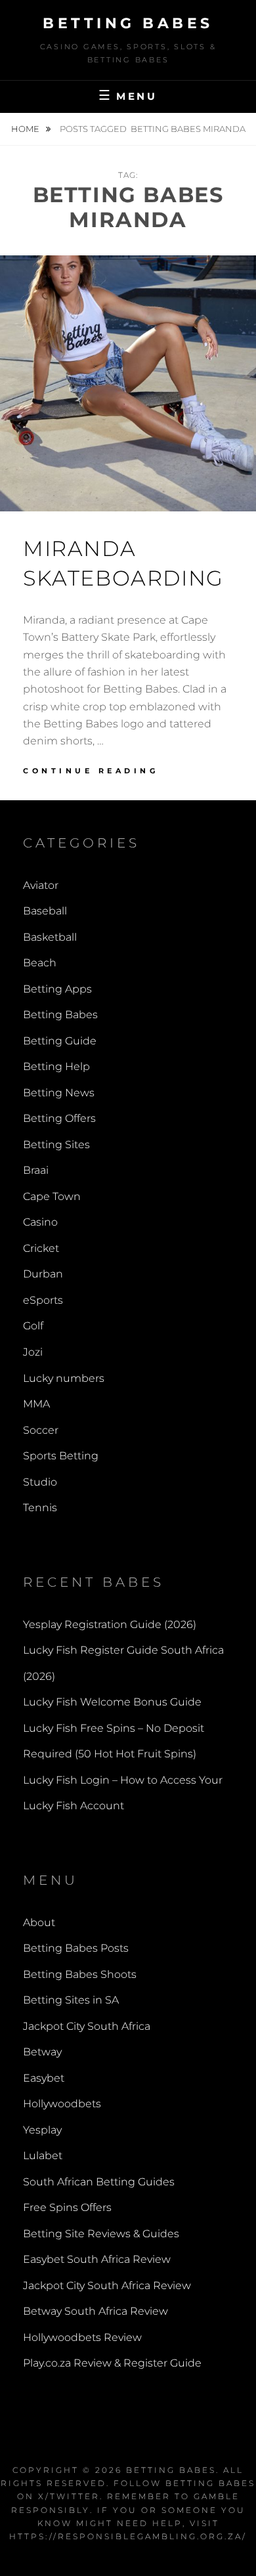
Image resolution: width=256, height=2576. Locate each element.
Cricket (41, 1248)
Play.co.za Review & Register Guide (112, 2363)
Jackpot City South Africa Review (107, 2286)
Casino (40, 1222)
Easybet (44, 2078)
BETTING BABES (171, 2470)
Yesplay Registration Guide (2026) (110, 1624)
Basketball (50, 937)
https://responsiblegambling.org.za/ (128, 2536)
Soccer (41, 1430)
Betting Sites (56, 1145)
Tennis (40, 1508)
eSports (43, 1300)
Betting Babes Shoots (80, 1974)
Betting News (59, 1093)
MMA (36, 1404)
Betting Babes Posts (76, 1948)
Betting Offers (59, 1118)
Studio (40, 1482)
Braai (36, 1170)
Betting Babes (128, 23)
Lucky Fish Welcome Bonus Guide (112, 1702)
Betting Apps (57, 989)
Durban (43, 1274)
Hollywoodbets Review (82, 2337)
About (39, 1922)
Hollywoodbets (62, 2104)
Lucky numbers (64, 1378)
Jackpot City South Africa (87, 2026)
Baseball (45, 911)
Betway (42, 2052)
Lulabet (43, 2156)
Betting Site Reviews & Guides (101, 2234)
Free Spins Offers (67, 2207)
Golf (33, 1326)
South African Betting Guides (99, 2182)
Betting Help (56, 1066)
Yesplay (42, 2130)
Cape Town (52, 1196)
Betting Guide (60, 1041)
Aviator (41, 885)
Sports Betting (61, 1456)
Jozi (33, 1352)
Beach (40, 963)
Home (26, 129)
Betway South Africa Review (96, 2311)
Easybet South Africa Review (97, 2259)
